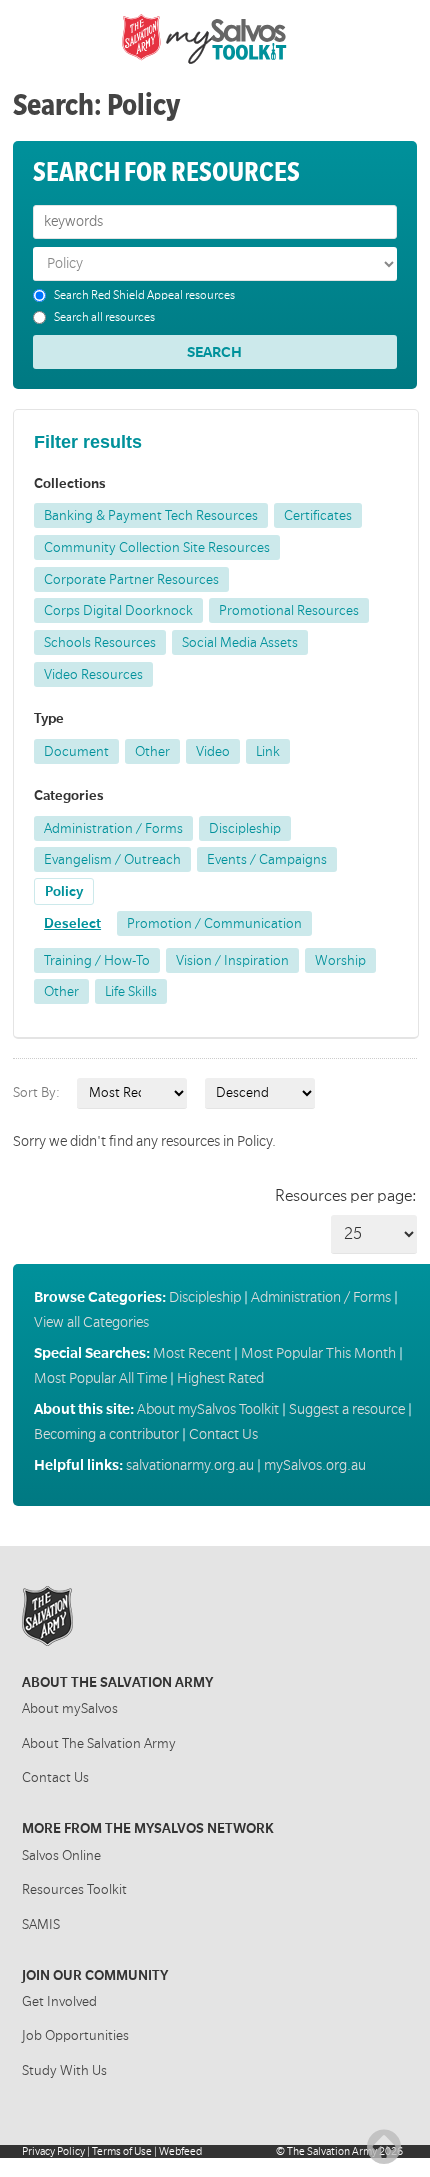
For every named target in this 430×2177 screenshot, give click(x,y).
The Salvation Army (332, 2151)
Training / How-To (97, 960)
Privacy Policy (53, 2151)
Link (268, 751)
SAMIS (41, 1924)
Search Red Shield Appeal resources (144, 295)
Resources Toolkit (74, 1889)
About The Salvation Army (99, 1743)
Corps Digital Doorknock (118, 610)
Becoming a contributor (106, 1434)
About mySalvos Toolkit (208, 1409)
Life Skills (131, 991)
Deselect (72, 923)
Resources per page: (346, 1196)
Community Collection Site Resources (157, 547)
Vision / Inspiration (232, 960)
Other (152, 751)
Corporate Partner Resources (131, 579)
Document (76, 751)
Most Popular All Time (100, 1378)
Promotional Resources (289, 610)
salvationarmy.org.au (190, 1465)
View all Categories (91, 1322)
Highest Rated (220, 1378)
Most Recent (192, 1353)
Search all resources (104, 317)
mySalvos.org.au (315, 1465)
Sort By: (36, 1093)
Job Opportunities (75, 2035)
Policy (64, 891)
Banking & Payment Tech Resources (151, 515)
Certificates (318, 515)
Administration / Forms (113, 828)
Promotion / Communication (214, 923)
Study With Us (64, 2070)
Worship (340, 960)
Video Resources (93, 674)
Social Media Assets (240, 642)
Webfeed (180, 2151)
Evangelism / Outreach (112, 859)
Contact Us (223, 1434)
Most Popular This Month (318, 1353)
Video (213, 751)
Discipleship (245, 828)
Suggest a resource (347, 1409)
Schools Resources (100, 642)
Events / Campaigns (267, 859)
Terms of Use (122, 2151)
